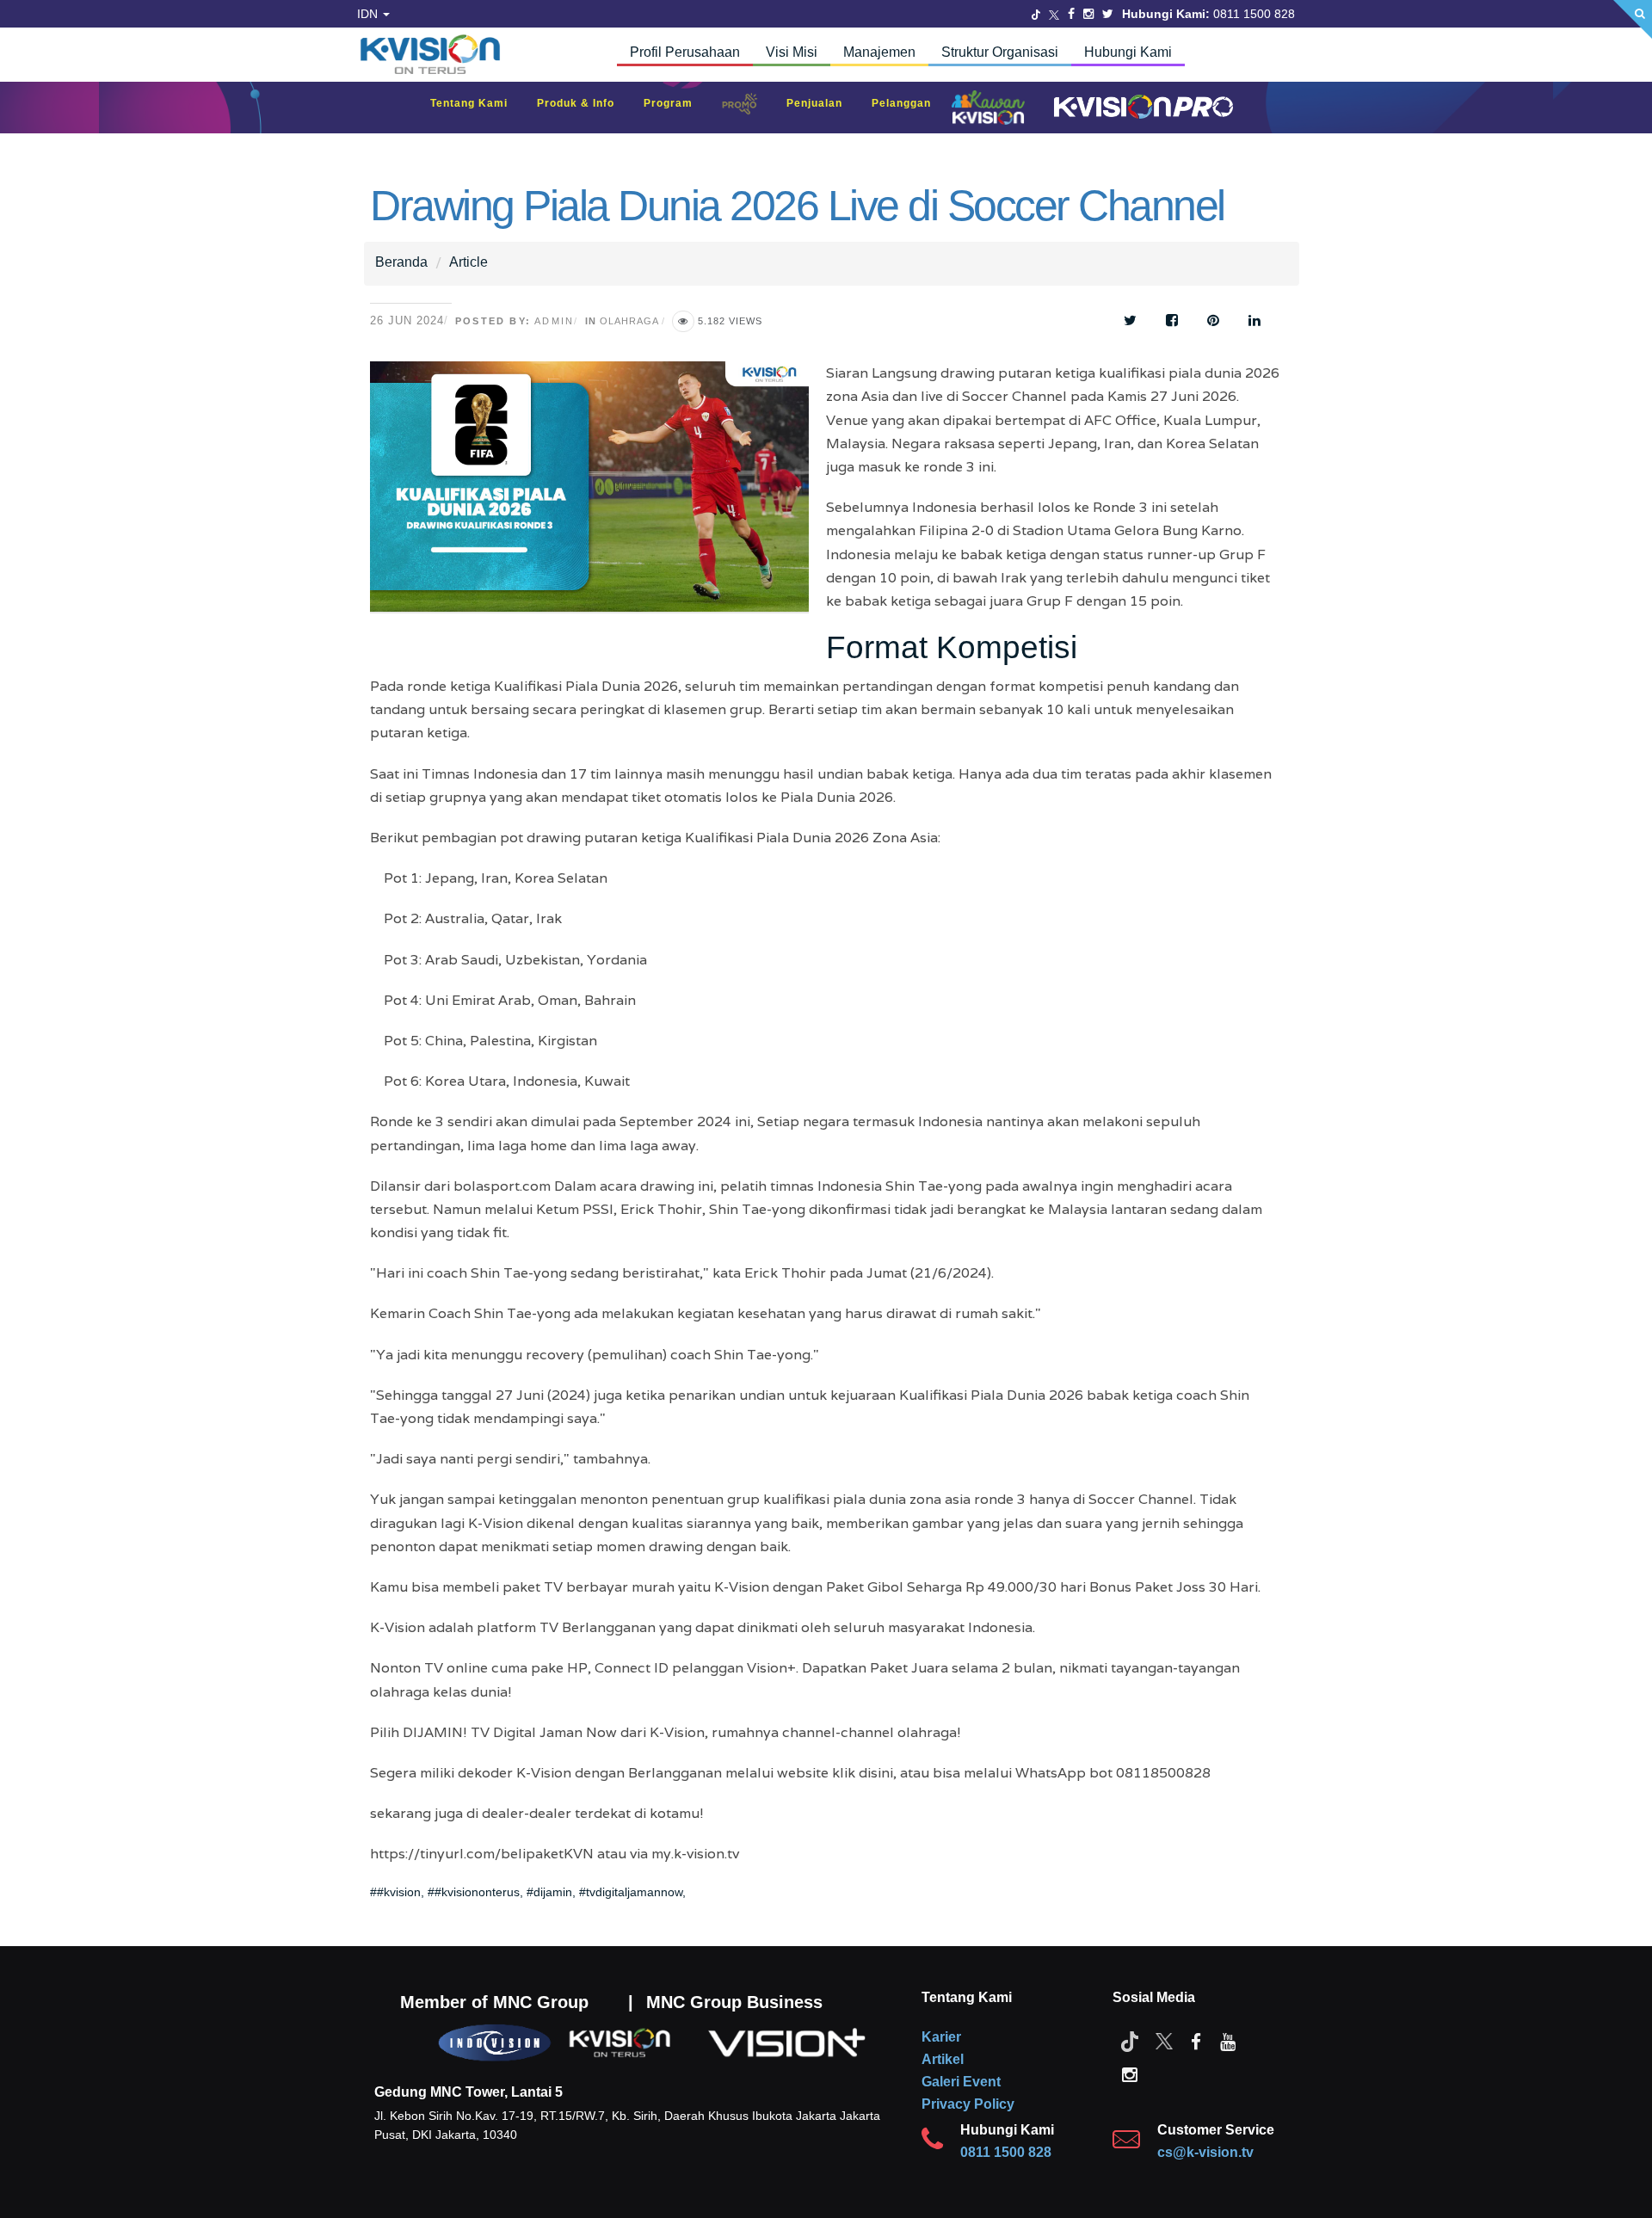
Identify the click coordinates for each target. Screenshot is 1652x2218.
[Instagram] (1088, 14)
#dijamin (549, 1892)
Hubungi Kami (1128, 52)
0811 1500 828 (1006, 2152)
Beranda (401, 262)
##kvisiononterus (474, 1892)
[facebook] (1196, 2041)
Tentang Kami (478, 103)
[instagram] (1130, 2073)
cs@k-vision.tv (1205, 2152)
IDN (369, 14)
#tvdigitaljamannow (631, 1892)
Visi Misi (792, 52)
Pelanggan (910, 103)
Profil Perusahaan (685, 52)
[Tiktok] (1130, 2041)
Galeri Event (961, 2082)
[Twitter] (1036, 14)
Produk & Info (584, 103)
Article (468, 262)
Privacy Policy (968, 2104)
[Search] (1633, 19)
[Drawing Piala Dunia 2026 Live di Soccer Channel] (598, 499)
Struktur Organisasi (1000, 52)
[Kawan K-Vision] (992, 109)
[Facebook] (1071, 14)
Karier (941, 2037)
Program (677, 103)
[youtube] (1228, 2041)
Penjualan (823, 103)
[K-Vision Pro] (1139, 108)
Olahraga (629, 321)
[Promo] (749, 108)
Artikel (943, 2059)
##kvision (395, 1892)
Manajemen (879, 52)
